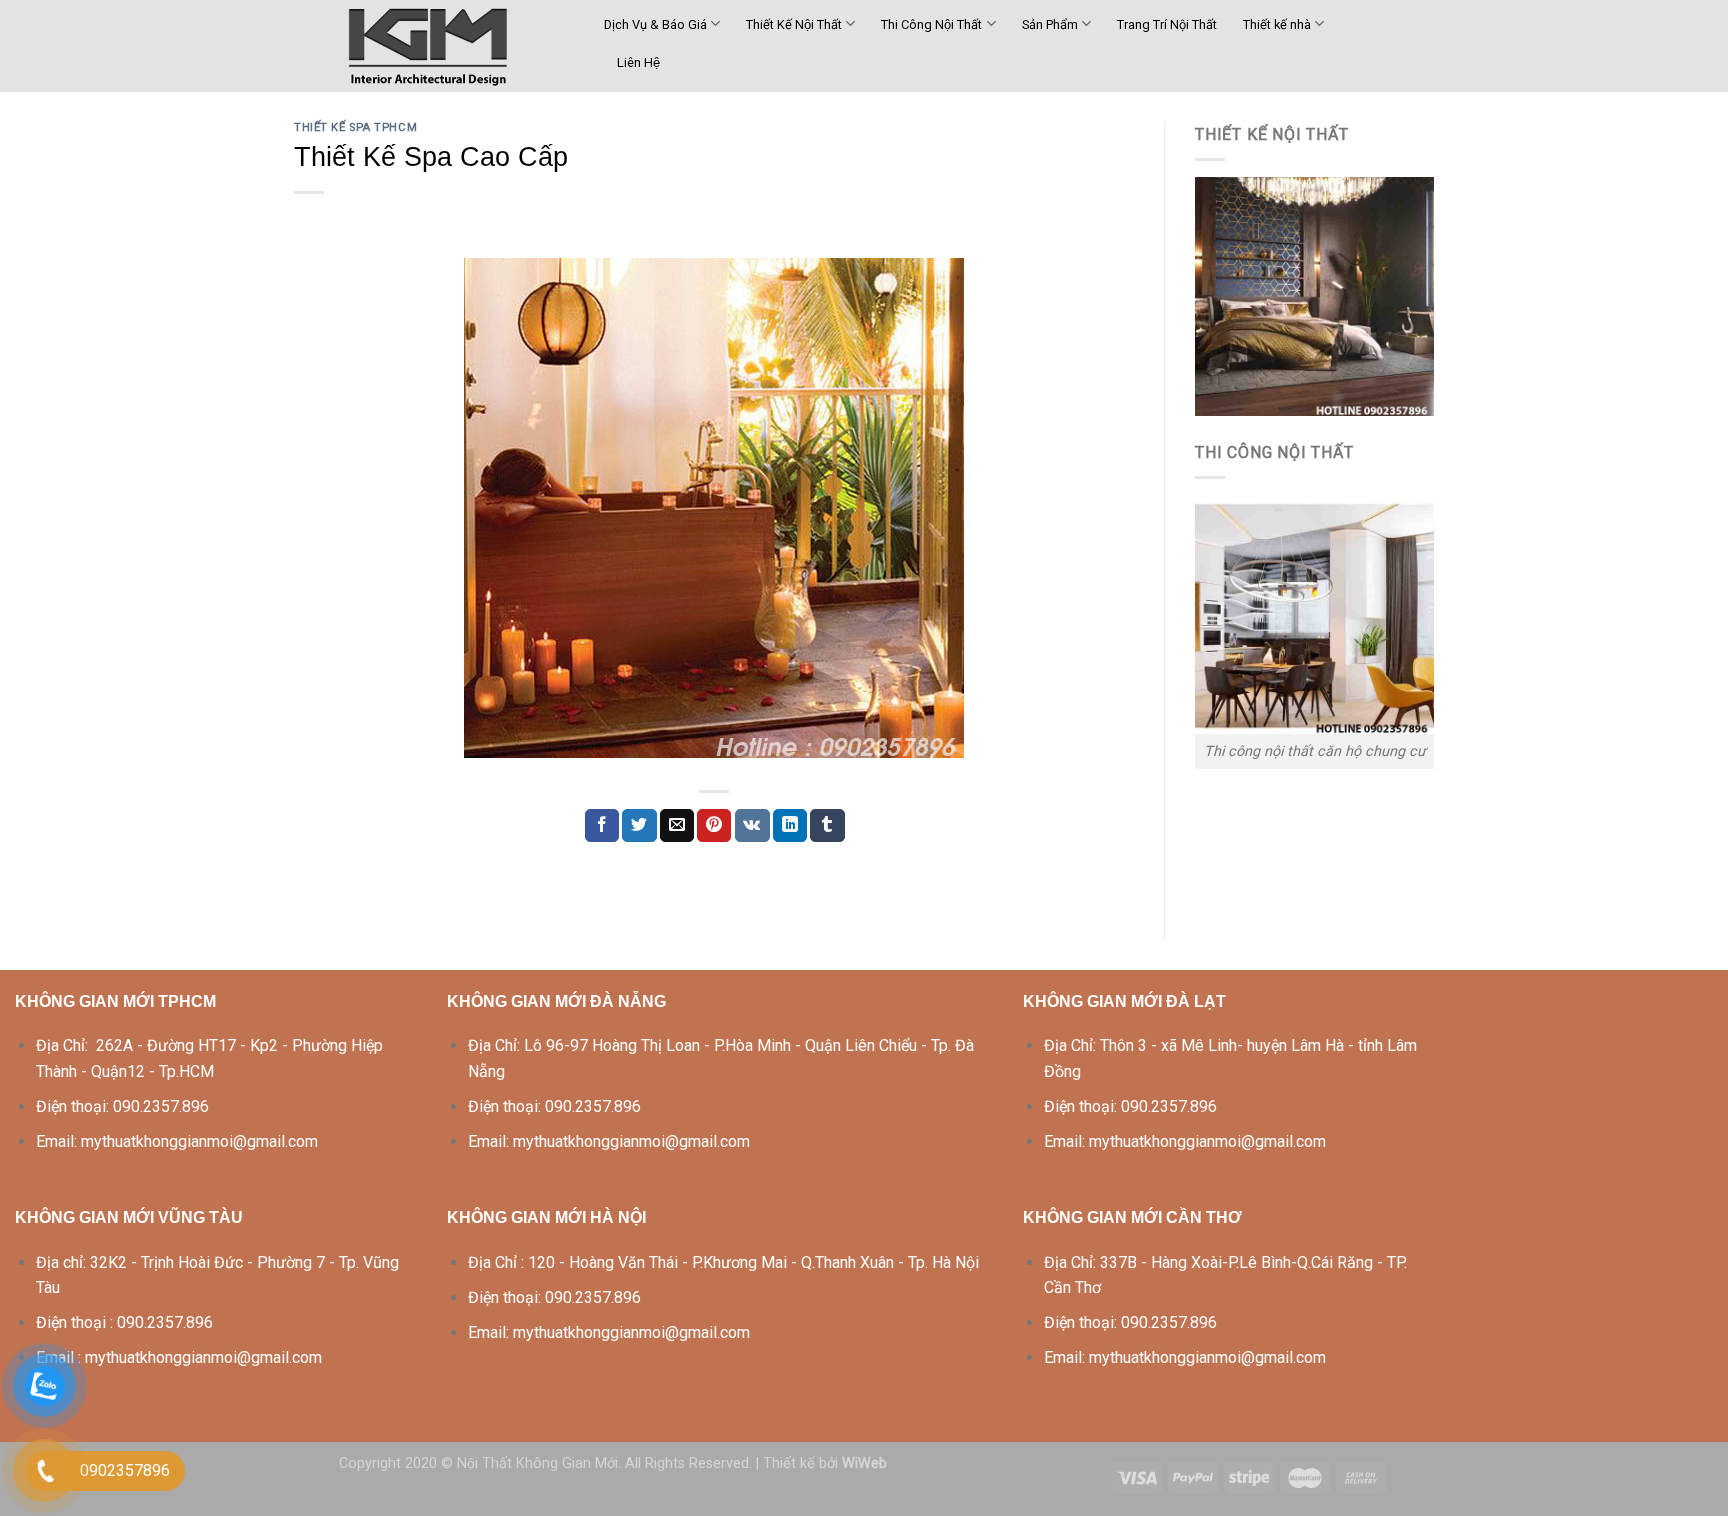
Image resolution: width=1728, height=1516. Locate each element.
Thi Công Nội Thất (931, 24)
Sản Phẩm (1050, 24)
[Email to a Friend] (677, 826)
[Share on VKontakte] (752, 826)
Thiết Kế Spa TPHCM (355, 127)
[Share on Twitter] (639, 826)
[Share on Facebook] (602, 826)
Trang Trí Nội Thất (1167, 24)
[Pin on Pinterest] (714, 826)
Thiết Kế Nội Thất (794, 24)
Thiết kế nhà (1277, 24)
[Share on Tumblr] (827, 826)
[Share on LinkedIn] (790, 826)
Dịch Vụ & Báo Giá (655, 24)
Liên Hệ (638, 62)
